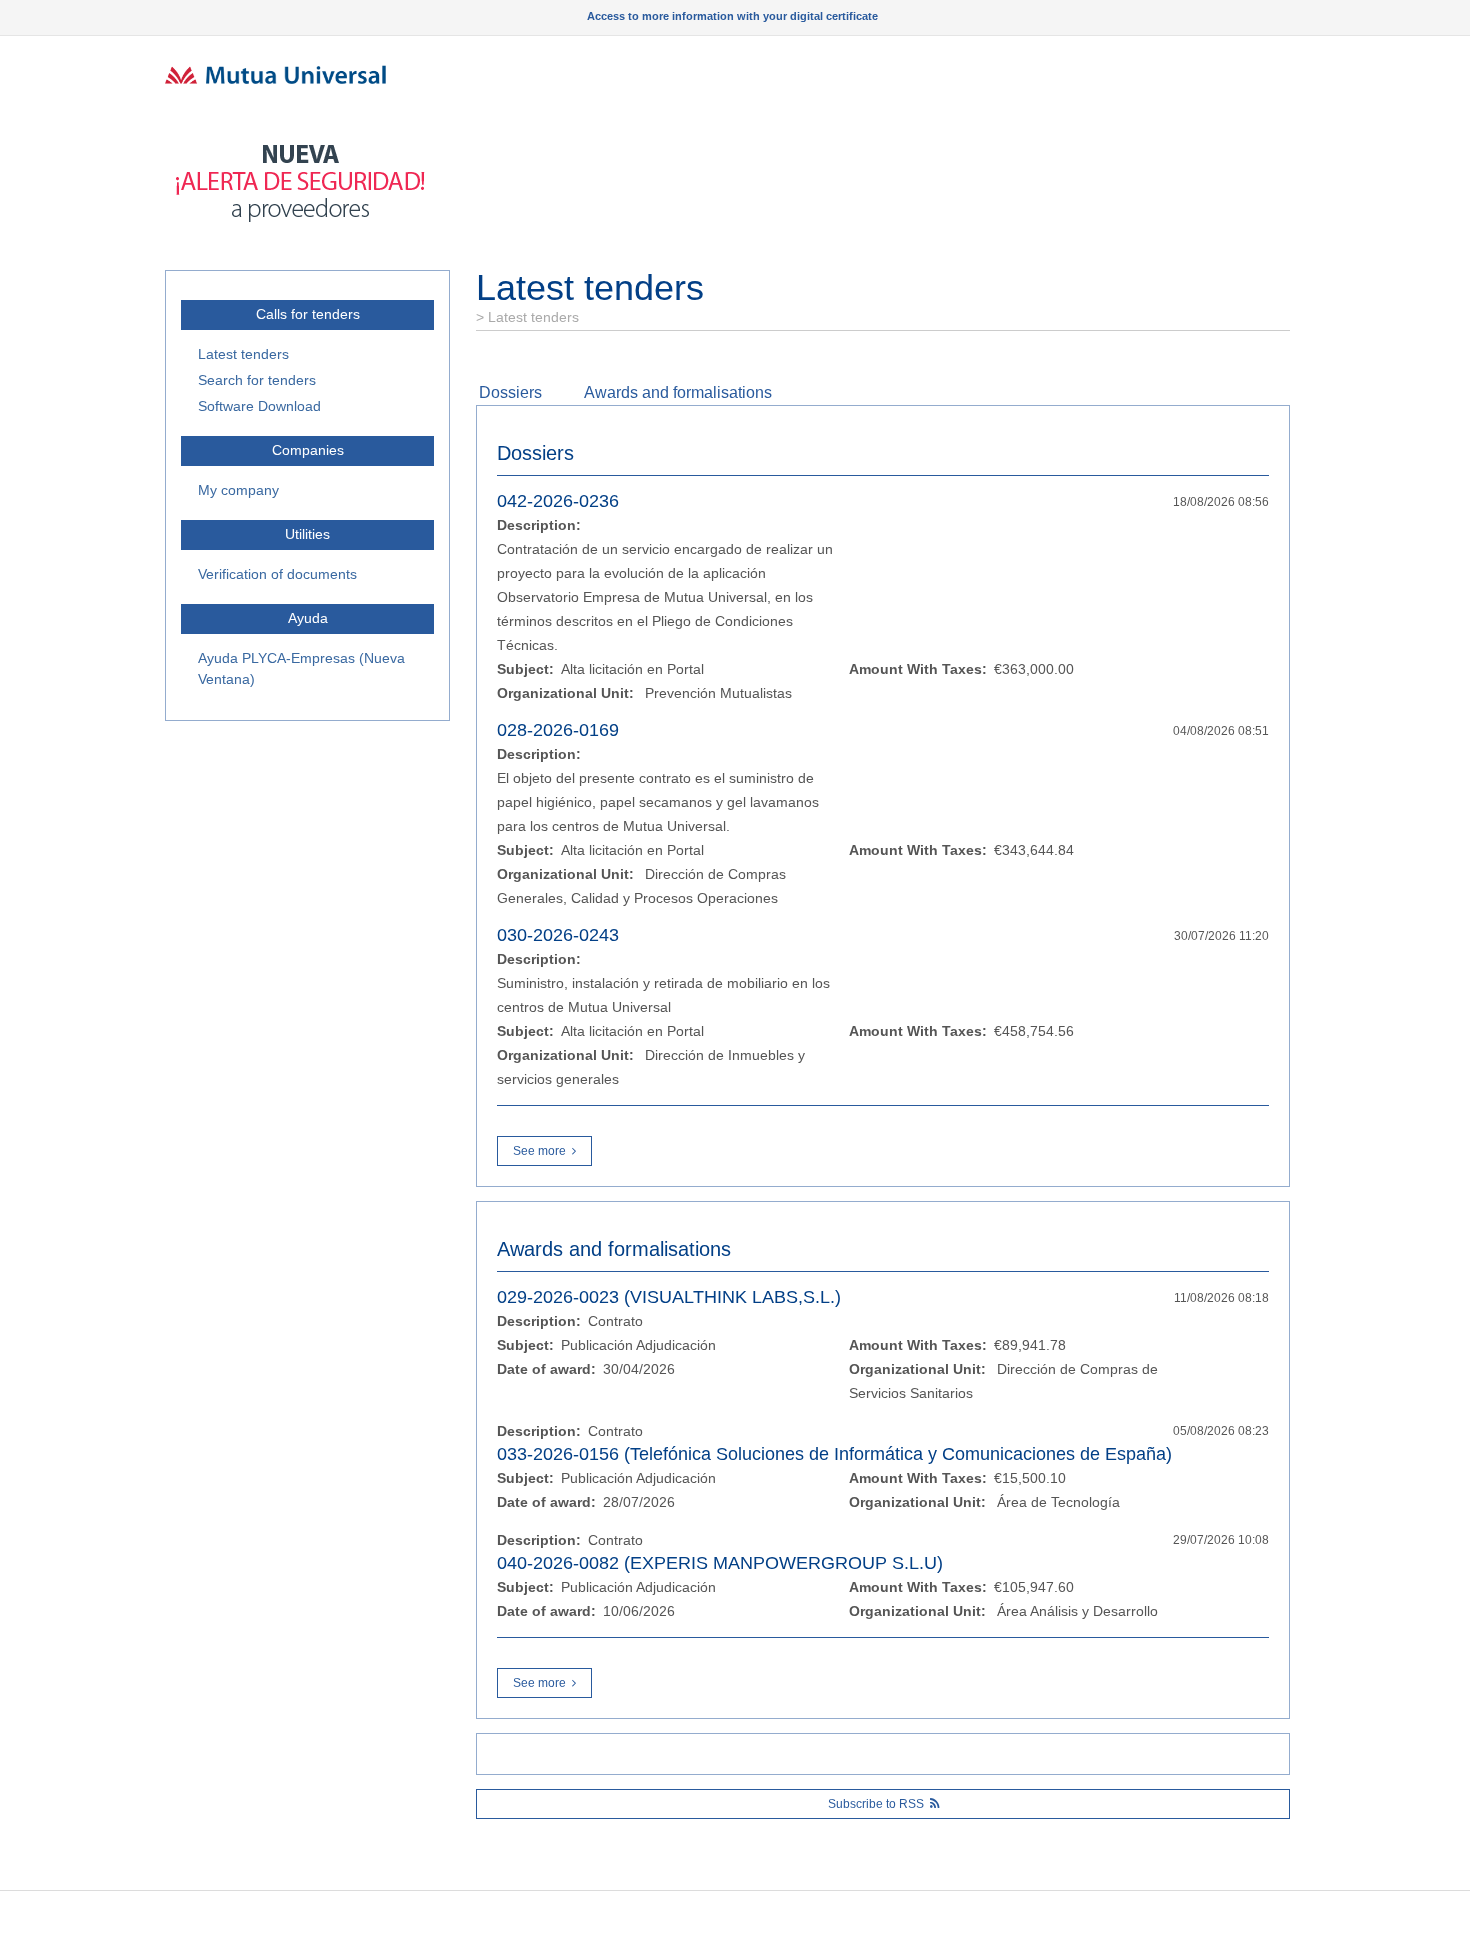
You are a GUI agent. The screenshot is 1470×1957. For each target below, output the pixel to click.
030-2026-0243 (558, 935)
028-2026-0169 (558, 730)
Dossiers (510, 392)
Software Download (259, 406)
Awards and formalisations (678, 392)
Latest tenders (243, 354)
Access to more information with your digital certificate (732, 16)
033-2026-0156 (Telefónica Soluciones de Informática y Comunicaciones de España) (834, 1454)
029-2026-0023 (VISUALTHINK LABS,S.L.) (669, 1297)
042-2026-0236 (558, 501)
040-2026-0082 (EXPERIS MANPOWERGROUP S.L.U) (720, 1563)
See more (539, 1151)
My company (238, 490)
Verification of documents (277, 574)
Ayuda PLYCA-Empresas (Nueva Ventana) (301, 668)
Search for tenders (257, 380)
